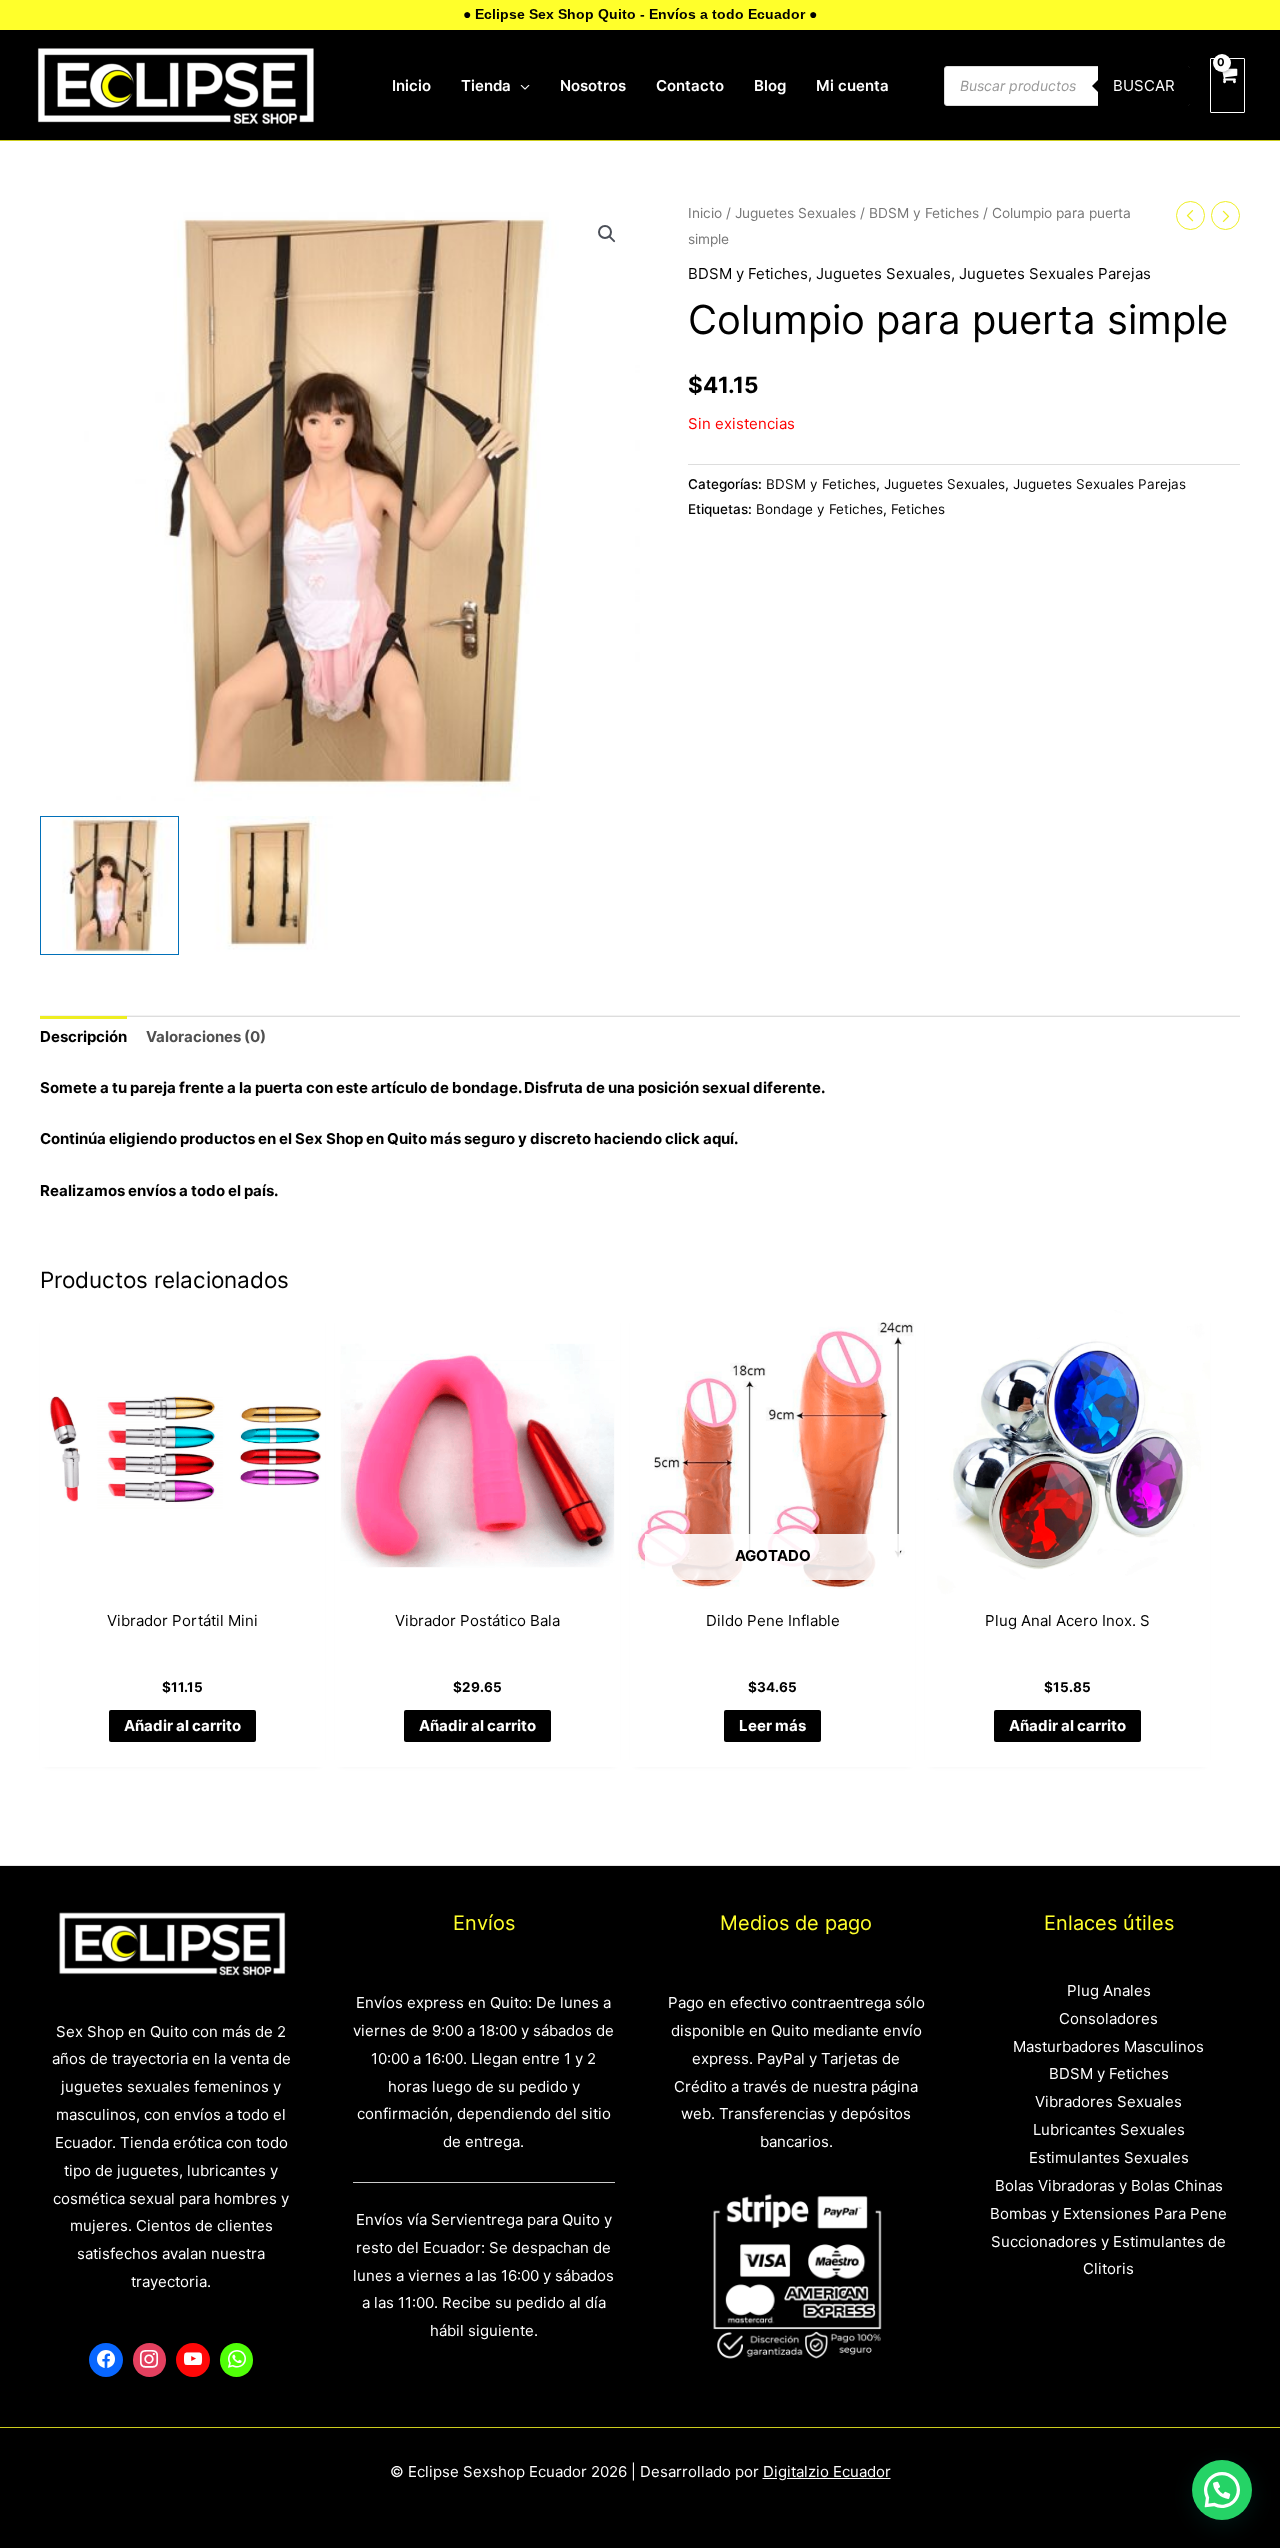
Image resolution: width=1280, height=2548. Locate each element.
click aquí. (701, 1138)
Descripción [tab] (83, 1036)
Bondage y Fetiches (819, 509)
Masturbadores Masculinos (1108, 2046)
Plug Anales (1109, 1990)
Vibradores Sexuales (1108, 2101)
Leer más (772, 1725)
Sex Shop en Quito (362, 1138)
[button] (607, 234)
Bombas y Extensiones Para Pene (1108, 2213)
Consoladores (1108, 2018)
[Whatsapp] (237, 2360)
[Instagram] (150, 2360)
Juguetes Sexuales (795, 213)
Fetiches (918, 509)
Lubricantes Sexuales (1109, 2129)
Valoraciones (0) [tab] (206, 1036)
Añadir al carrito (182, 1725)
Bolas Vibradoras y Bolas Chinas (1109, 2185)
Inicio (705, 213)
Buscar (1144, 85)
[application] (520, 86)
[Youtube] (193, 2360)
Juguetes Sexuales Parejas (1055, 273)
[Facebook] (106, 2360)
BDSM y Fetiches (924, 213)
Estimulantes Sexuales (1109, 2157)
